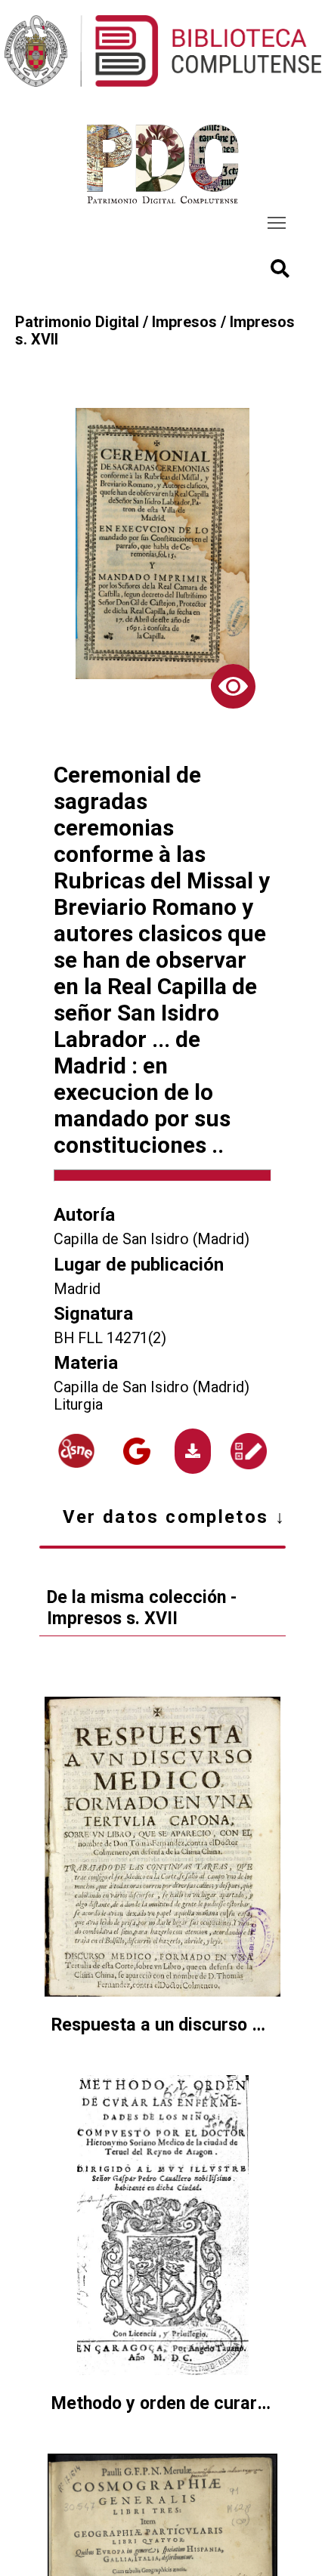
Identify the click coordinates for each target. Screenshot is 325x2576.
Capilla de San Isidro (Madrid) (152, 1239)
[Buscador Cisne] (76, 1451)
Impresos (184, 322)
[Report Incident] (249, 1451)
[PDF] (193, 1451)
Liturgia (78, 1405)
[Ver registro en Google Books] (137, 1451)
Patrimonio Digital (77, 322)
